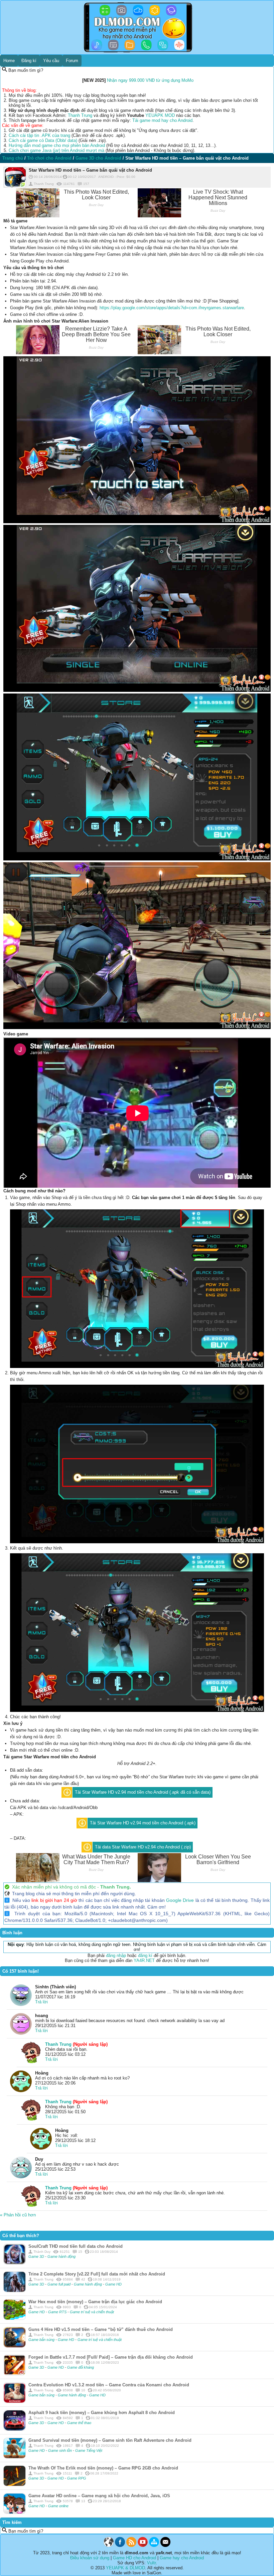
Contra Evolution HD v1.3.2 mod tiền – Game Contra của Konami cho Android (109, 2385)
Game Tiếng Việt (89, 2450)
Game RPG (77, 2478)
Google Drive (180, 1900)
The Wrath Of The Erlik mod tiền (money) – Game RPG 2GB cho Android (103, 2468)
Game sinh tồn (60, 2450)
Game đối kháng (81, 2367)
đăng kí (145, 1955)
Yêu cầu (51, 61)
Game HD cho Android (134, 2558)
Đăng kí (29, 61)
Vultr (151, 2563)
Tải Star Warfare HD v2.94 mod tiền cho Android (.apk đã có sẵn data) (143, 1792)
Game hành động (61, 2256)
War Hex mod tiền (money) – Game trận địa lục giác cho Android (95, 2302)
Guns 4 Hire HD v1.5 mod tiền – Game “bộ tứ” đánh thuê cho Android (101, 2329)
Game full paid (59, 2284)
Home (9, 61)
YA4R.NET (144, 1960)
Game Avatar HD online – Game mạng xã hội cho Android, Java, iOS (99, 2496)
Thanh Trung (80, 115)
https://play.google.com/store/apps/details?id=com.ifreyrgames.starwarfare (172, 308)
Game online (58, 2506)
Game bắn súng (42, 2340)
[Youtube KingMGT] (143, 2545)
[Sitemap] (154, 2545)
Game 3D (37, 2256)
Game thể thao (79, 2423)
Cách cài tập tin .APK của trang (39, 135)
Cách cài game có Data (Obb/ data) (43, 140)
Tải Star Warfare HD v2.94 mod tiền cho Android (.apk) (143, 1823)
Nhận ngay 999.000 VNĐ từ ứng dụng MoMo (150, 80)
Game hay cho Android (182, 2558)
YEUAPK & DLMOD (125, 2568)
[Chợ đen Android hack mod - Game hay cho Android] (109, 2545)
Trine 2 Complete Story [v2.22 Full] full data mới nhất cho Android (97, 2274)
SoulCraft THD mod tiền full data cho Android (76, 2246)
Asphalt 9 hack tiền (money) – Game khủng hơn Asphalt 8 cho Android (102, 2413)
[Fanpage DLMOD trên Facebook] (120, 2545)
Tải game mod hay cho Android (162, 120)
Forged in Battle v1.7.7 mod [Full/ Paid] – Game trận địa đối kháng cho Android (111, 2357)
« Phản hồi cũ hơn (18, 2215)
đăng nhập (116, 1955)
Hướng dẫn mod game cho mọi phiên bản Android (57, 145)
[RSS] (131, 2545)
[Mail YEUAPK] (165, 2545)
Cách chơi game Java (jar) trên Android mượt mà (56, 150)
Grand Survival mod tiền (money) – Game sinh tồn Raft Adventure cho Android (110, 2440)
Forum (72, 61)
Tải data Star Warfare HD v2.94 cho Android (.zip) (143, 1847)
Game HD (113, 2284)
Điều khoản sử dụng (90, 2558)
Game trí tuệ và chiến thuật (92, 2312)
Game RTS (58, 2312)
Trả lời (41, 2002)
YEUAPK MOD (160, 115)
